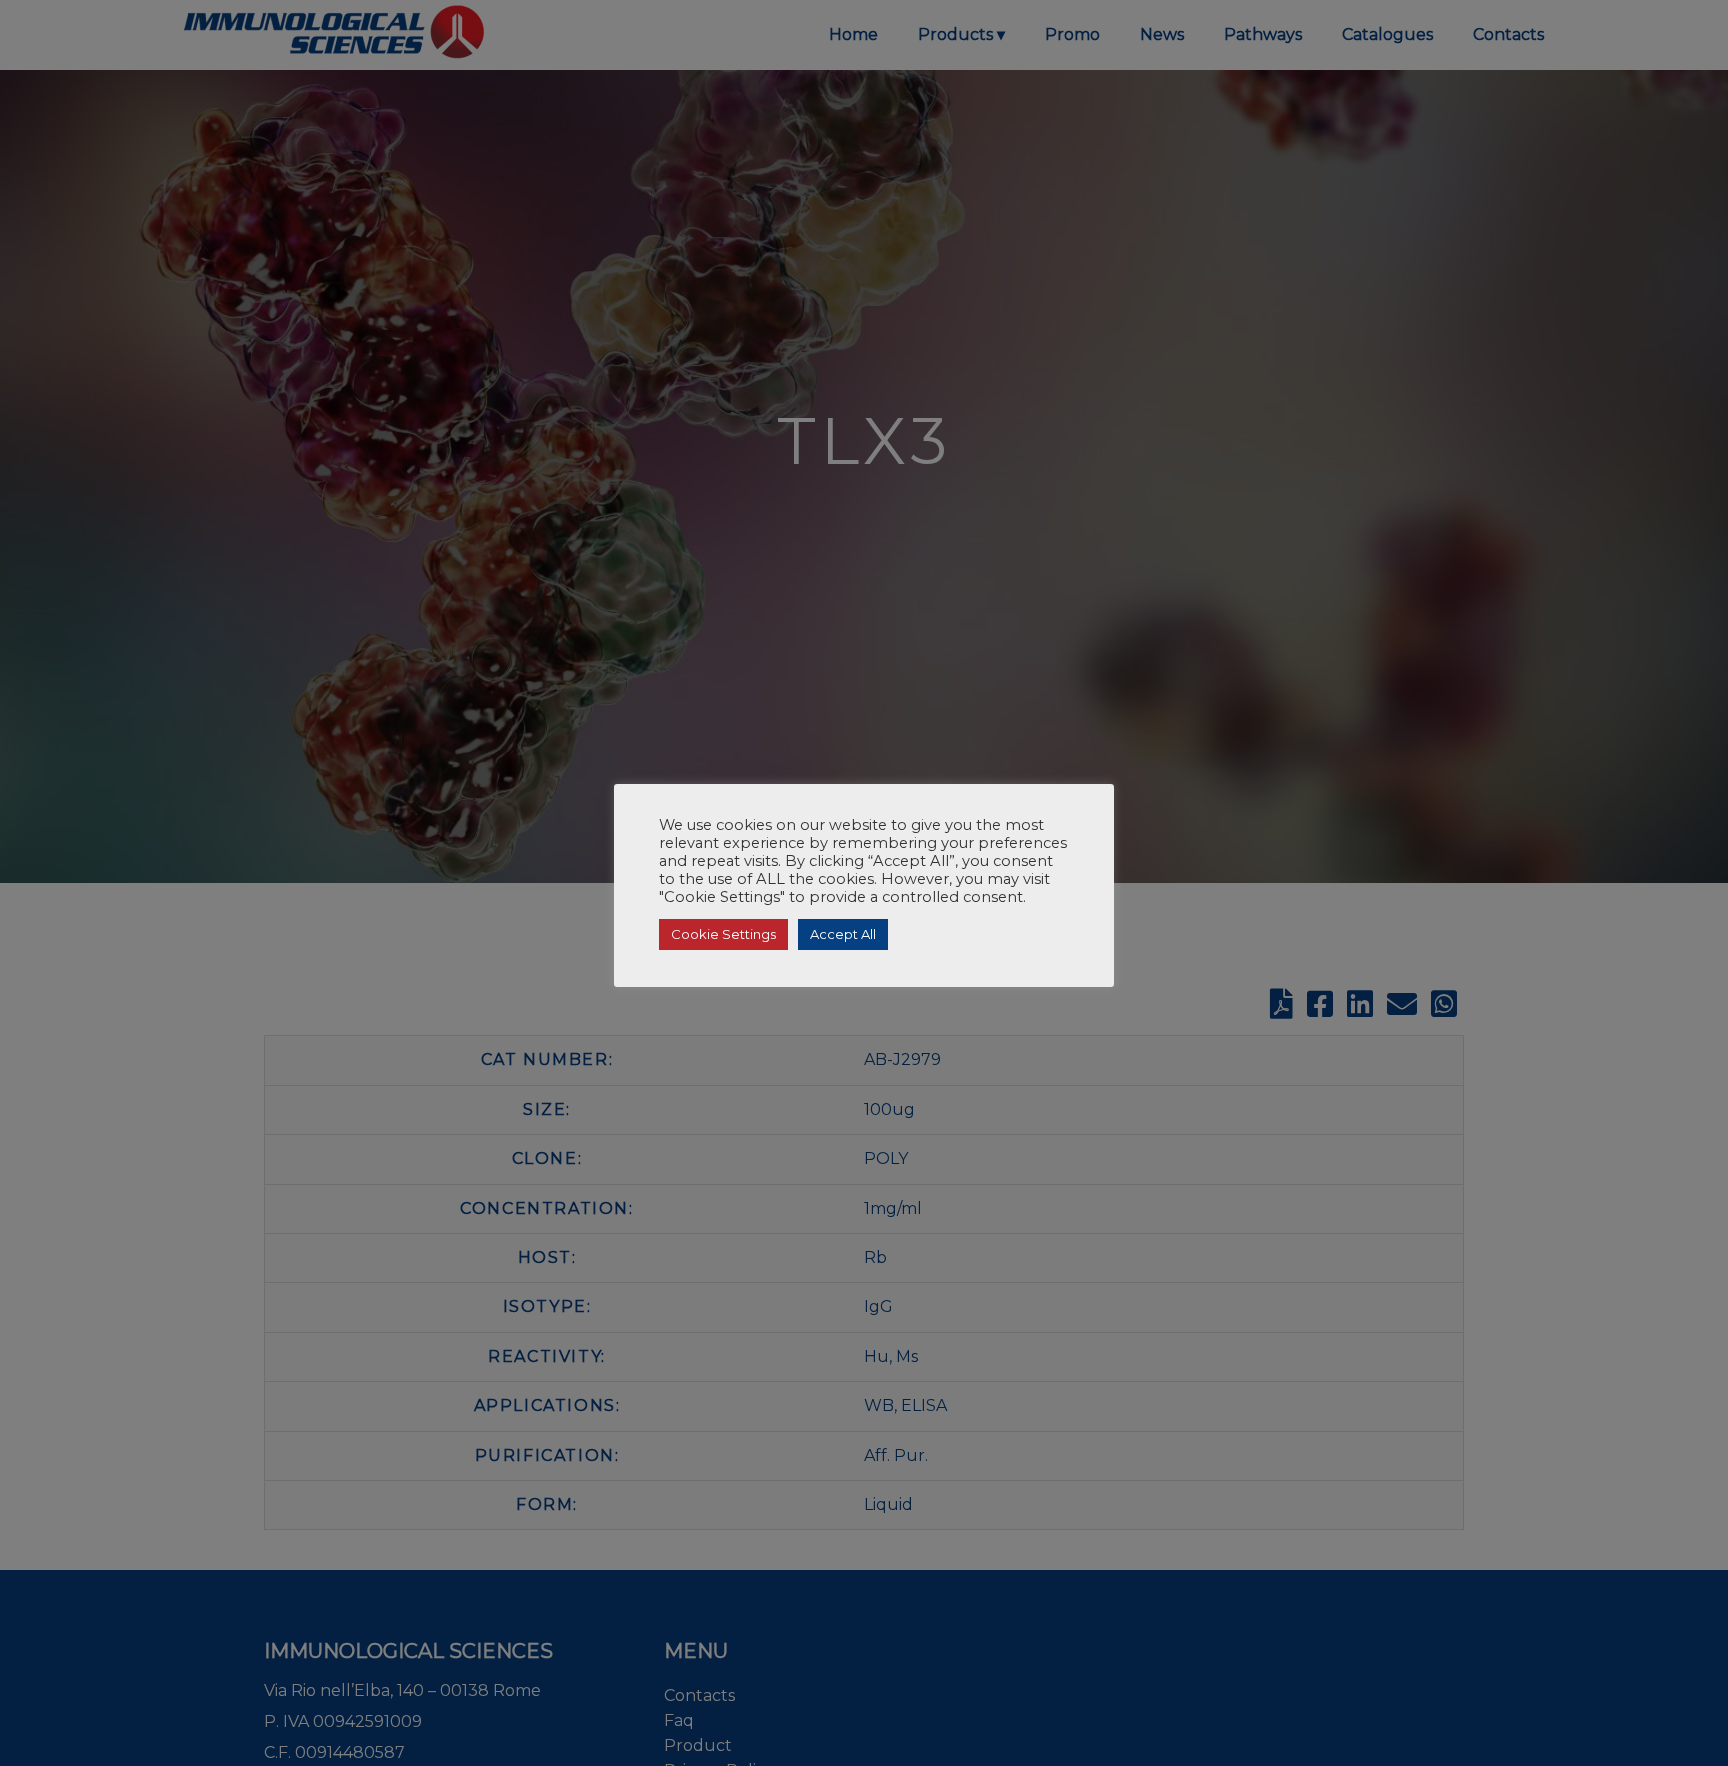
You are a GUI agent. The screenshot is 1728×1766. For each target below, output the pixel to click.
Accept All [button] (843, 934)
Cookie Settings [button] (723, 934)
